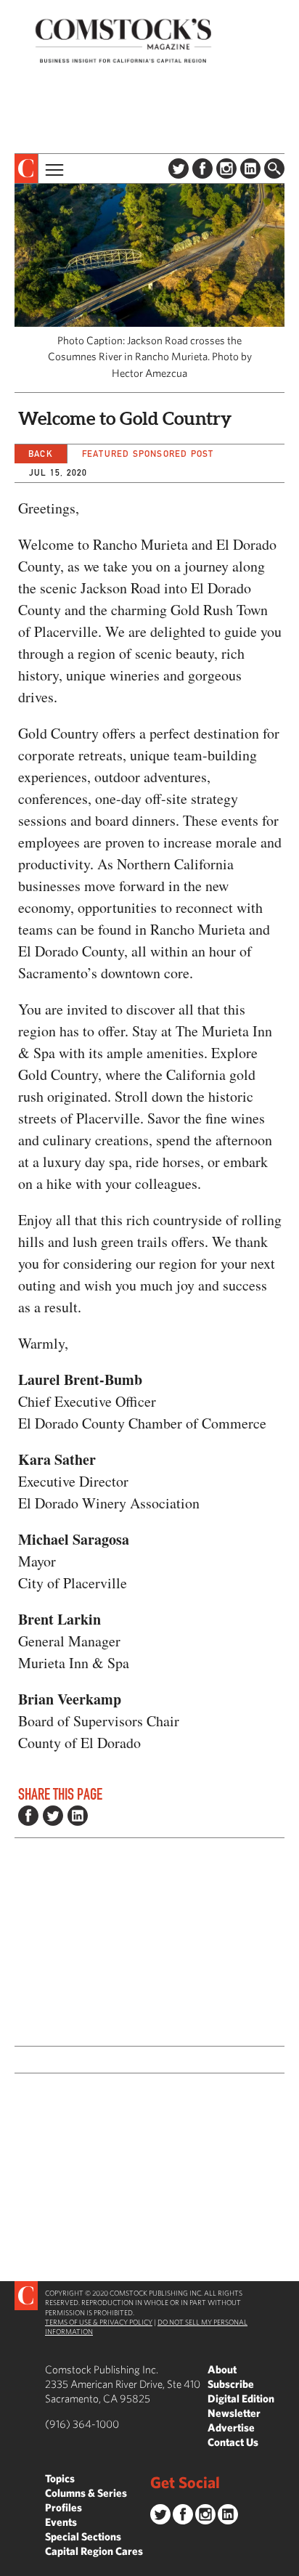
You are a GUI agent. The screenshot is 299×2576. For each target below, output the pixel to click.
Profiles (64, 2507)
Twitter (179, 168)
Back (41, 454)
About (222, 2369)
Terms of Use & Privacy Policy (99, 2322)
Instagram (226, 168)
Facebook (202, 168)
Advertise (231, 2427)
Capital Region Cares (94, 2551)
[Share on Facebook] (28, 1816)
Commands (11, 2565)
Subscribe (231, 2384)
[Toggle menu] (53, 168)
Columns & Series (86, 2493)
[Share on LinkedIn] (78, 1816)
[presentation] (26, 168)
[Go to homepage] (123, 40)
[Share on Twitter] (53, 1816)
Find (274, 168)
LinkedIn (250, 168)
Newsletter (234, 2413)
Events (61, 2522)
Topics (60, 2478)
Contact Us (233, 2442)
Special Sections (83, 2536)
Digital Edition (241, 2398)
